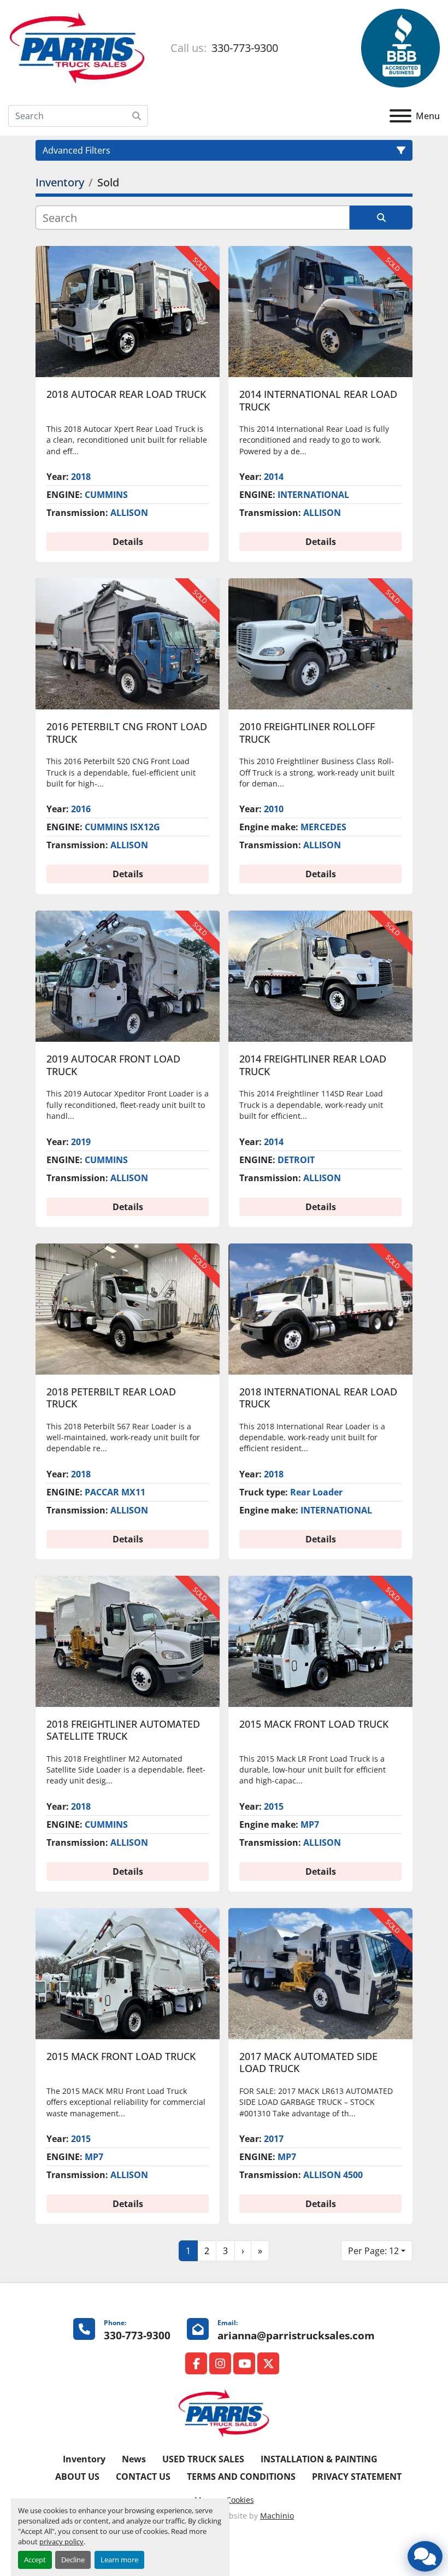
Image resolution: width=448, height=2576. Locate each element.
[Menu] (400, 116)
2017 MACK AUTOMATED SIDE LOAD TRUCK (308, 2062)
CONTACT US (143, 2477)
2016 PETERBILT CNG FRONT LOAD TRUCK (127, 733)
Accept (35, 2560)
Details (128, 542)
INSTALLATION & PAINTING (319, 2459)
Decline (73, 2560)
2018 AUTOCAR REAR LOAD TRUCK (126, 394)
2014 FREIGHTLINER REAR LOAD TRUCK (313, 1065)
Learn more (119, 2560)
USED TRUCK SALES (203, 2459)
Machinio (277, 2516)
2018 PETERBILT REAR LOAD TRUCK (111, 1398)
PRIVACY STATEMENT (357, 2477)
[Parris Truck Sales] (224, 2413)
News (134, 2459)
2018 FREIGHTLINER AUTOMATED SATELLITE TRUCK (123, 1730)
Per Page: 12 (373, 2251)
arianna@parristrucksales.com (296, 2335)
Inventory (84, 2459)
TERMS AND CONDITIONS (241, 2477)
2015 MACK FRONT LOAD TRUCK (314, 1724)
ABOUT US (77, 2477)
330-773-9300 (243, 48)
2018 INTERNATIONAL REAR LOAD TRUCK (318, 1398)
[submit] (137, 116)
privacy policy (61, 2542)
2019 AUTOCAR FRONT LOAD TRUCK (113, 1065)
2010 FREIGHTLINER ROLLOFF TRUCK (307, 733)
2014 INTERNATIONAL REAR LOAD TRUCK (318, 400)
